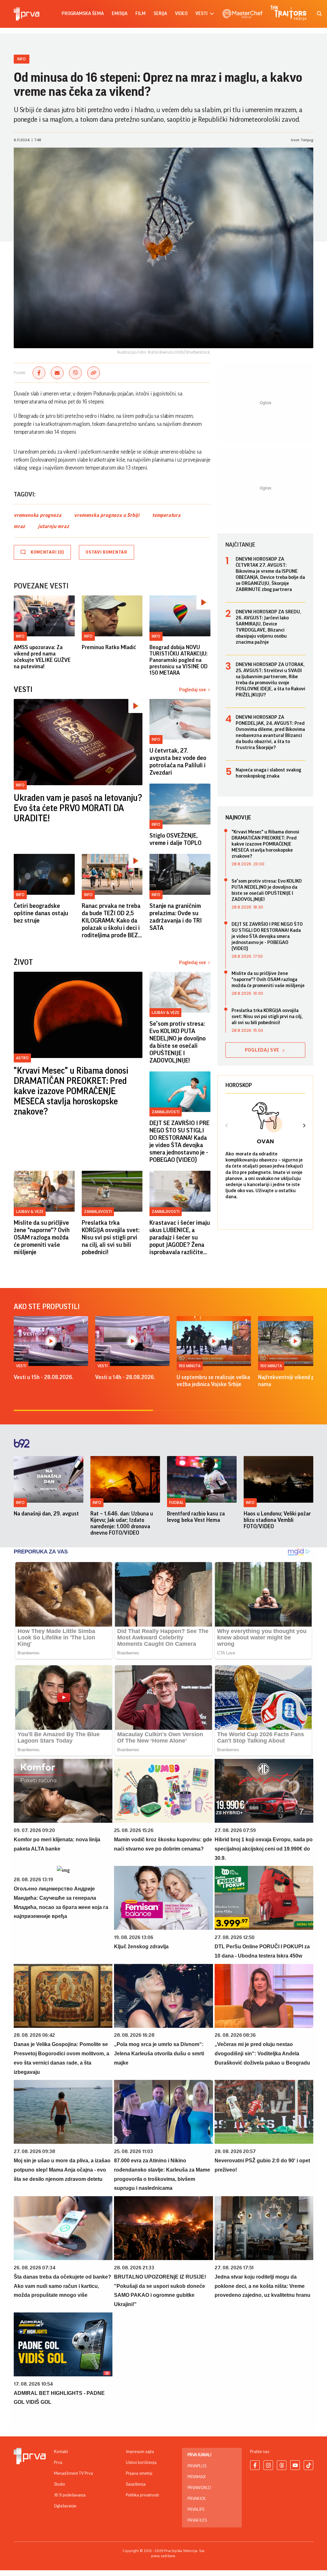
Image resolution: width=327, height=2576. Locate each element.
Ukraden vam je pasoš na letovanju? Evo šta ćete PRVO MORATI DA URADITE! (78, 808)
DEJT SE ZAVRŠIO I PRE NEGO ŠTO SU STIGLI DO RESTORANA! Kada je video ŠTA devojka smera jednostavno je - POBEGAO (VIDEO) (179, 1142)
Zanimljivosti (166, 1112)
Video (181, 14)
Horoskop (239, 1085)
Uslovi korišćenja (141, 2463)
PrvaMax (197, 2477)
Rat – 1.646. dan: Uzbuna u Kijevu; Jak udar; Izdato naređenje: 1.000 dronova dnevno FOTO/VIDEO (122, 1523)
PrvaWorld (199, 2488)
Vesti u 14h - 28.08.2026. (125, 1377)
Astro (22, 1058)
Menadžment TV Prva (73, 2473)
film (141, 14)
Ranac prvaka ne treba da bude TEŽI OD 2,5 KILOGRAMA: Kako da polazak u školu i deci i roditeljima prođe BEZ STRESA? (111, 921)
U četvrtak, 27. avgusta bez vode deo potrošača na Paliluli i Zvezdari (178, 762)
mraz (19, 526)
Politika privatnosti (142, 2495)
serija (160, 14)
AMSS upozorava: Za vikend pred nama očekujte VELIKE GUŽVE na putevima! (42, 657)
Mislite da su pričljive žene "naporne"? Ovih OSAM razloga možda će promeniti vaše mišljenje (42, 1238)
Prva (58, 2463)
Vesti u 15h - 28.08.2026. (44, 1377)
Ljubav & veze (165, 1012)
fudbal (176, 1503)
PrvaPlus (197, 2466)
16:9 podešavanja (70, 2495)
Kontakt (61, 2452)
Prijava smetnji (139, 2473)
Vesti (21, 1366)
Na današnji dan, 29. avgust (46, 1514)
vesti (202, 14)
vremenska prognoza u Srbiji (107, 515)
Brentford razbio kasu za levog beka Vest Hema (196, 1517)
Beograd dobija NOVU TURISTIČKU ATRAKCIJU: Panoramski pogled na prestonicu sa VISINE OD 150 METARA (179, 660)
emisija (120, 14)
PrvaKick (197, 2499)
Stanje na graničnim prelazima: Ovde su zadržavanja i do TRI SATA (176, 917)
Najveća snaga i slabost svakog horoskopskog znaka (268, 773)
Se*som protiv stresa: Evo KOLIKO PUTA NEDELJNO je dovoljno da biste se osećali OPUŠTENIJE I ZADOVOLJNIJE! (178, 1042)
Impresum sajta (140, 2452)
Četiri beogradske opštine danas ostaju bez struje (41, 913)
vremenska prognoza (38, 515)
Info (22, 59)
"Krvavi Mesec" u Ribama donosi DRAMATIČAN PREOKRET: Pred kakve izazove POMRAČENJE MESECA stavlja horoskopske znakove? (71, 1091)
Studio (60, 2484)
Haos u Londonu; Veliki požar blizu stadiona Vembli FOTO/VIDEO (277, 1520)
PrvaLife (196, 2510)
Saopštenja (136, 2484)
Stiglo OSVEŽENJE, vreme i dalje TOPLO (175, 839)
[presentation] (227, 1126)
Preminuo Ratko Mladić (109, 647)
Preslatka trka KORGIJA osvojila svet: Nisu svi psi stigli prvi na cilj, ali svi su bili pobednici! (111, 1238)
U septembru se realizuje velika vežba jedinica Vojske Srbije (213, 1381)
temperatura (167, 515)
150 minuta (190, 1366)
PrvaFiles (197, 2520)
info (20, 1503)
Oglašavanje (65, 2506)
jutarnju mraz (53, 526)
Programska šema (83, 14)
